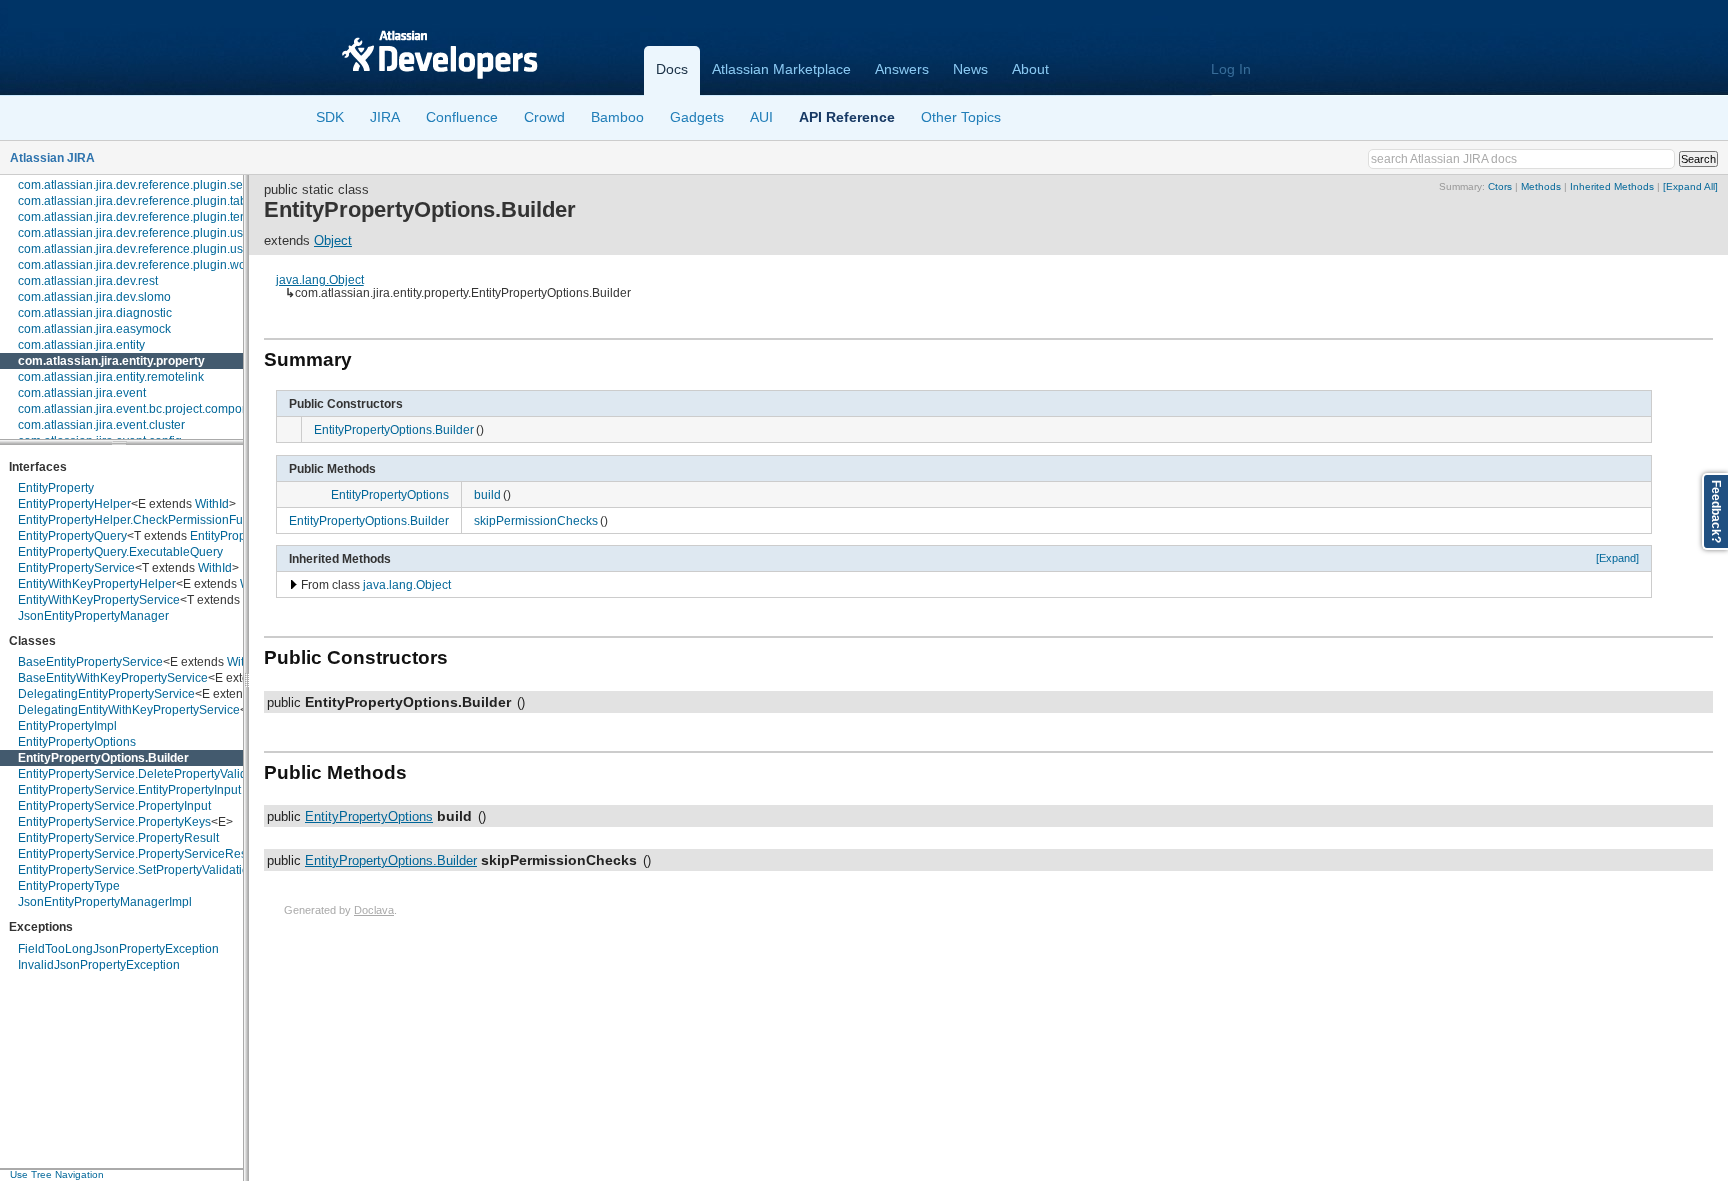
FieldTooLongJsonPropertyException (118, 949)
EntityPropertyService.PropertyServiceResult (139, 854)
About (1030, 69)
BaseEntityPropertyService (90, 662)
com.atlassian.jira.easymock (94, 329)
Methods (1541, 186)
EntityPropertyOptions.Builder (103, 758)
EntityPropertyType (69, 886)
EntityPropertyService (76, 568)
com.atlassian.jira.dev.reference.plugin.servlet (142, 185)
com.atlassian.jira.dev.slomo (94, 297)
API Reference (847, 117)
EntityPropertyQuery (72, 536)
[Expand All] (1690, 186)
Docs (672, 69)
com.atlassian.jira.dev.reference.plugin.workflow (148, 265)
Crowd (544, 117)
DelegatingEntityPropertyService (106, 694)
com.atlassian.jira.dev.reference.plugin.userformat (153, 249)
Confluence (462, 117)
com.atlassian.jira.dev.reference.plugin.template (147, 217)
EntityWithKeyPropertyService (99, 600)
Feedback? (1716, 511)
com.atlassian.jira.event (82, 393)
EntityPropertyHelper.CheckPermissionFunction (147, 520)
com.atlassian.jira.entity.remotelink (111, 377)
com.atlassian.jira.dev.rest (88, 281)
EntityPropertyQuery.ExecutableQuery (120, 552)
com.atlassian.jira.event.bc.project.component (142, 409)
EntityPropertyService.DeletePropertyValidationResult (163, 774)
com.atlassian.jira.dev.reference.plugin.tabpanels (151, 201)
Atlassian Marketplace (781, 69)
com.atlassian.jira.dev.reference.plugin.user (136, 233)
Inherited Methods (1612, 186)
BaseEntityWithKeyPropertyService (113, 678)
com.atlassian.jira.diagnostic (95, 313)
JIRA (385, 117)
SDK (330, 117)
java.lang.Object (320, 279)
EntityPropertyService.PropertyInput (114, 806)
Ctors (1500, 186)
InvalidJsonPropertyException (99, 965)
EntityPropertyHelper (74, 504)
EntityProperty (56, 488)
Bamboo (617, 117)
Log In (1231, 69)
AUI (761, 117)
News (970, 69)
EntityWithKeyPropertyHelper (97, 584)
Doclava (374, 910)
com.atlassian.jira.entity (81, 345)
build (487, 494)
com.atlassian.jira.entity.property (111, 361)
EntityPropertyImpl (67, 726)
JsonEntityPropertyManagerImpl (105, 902)
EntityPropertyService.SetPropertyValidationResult (154, 870)
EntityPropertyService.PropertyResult (118, 838)
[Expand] (1617, 558)
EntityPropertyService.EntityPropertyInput (129, 790)
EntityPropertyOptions (77, 742)
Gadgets (697, 117)
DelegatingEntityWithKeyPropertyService (129, 710)
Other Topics (961, 117)
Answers (902, 69)
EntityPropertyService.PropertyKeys (114, 822)
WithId (212, 504)
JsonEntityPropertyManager (93, 616)
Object (333, 240)
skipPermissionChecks (536, 520)
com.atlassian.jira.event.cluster (101, 425)
